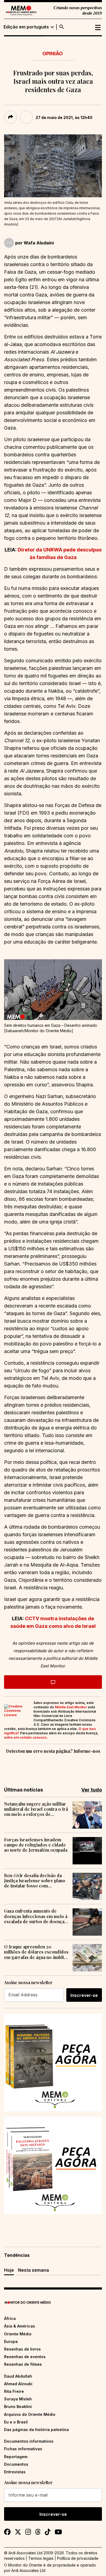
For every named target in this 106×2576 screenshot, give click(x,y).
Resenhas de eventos (25, 2357)
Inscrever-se (84, 1995)
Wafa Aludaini (39, 243)
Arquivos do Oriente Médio (30, 2414)
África (10, 2318)
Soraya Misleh (18, 2399)
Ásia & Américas (20, 2326)
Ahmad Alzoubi (18, 2384)
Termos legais (41, 2558)
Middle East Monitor (71, 1707)
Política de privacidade (78, 2558)
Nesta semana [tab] (33, 2270)
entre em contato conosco (25, 1737)
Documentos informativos (29, 2441)
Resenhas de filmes (23, 2364)
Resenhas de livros (22, 2349)
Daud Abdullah (18, 2376)
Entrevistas (15, 2472)
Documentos (16, 2464)
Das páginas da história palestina (36, 2430)
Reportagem (16, 2457)
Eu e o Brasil (16, 2422)
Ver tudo (92, 1790)
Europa (11, 2341)
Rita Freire (14, 2391)
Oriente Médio (18, 2334)
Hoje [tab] (9, 2270)
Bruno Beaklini (18, 2406)
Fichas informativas (23, 2449)
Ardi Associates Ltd (28, 2570)
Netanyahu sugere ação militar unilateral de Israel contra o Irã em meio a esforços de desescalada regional (36, 1809)
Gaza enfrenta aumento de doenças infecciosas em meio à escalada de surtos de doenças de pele (36, 1916)
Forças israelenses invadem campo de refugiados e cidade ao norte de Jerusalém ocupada (36, 1845)
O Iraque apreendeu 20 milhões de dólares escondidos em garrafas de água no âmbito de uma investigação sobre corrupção (36, 1952)
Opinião (53, 54)
